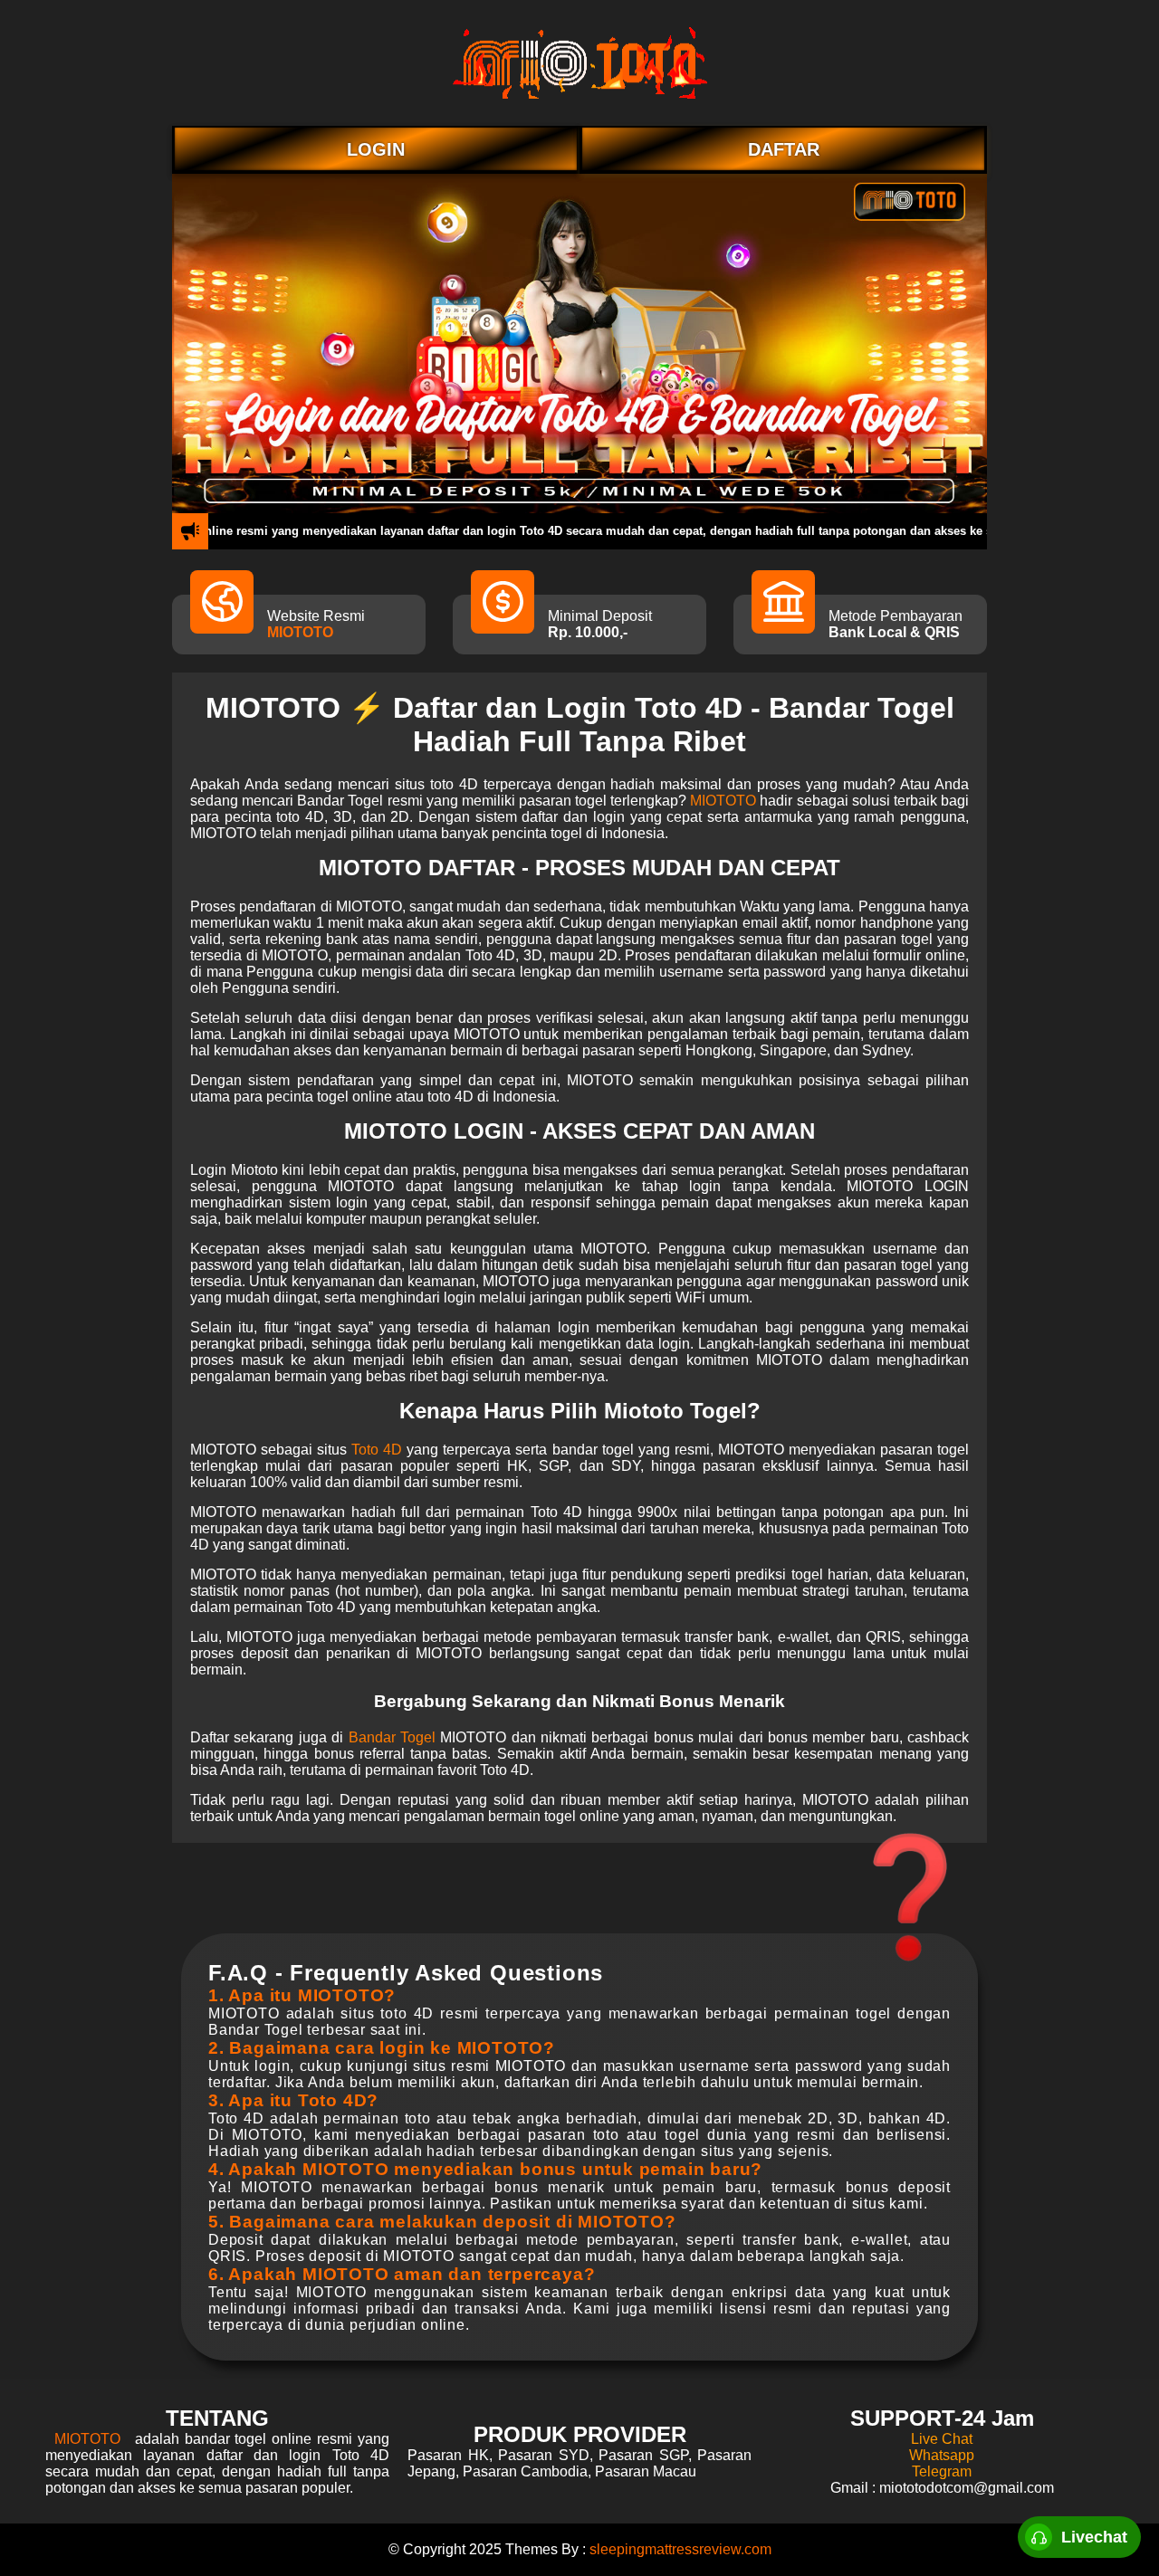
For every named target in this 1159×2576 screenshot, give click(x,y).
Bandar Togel (392, 1737)
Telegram (942, 2471)
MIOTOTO (300, 632)
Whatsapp (942, 2455)
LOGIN (376, 149)
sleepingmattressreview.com (680, 2549)
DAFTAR (784, 149)
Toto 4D (377, 1450)
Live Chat (942, 2439)
